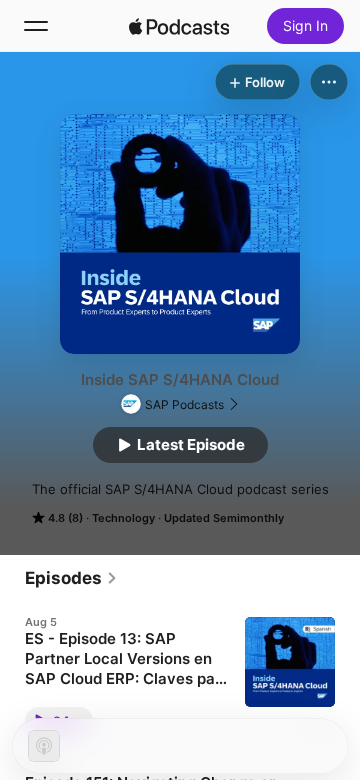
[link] (71, 578)
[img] (179, 26)
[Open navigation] (36, 26)
